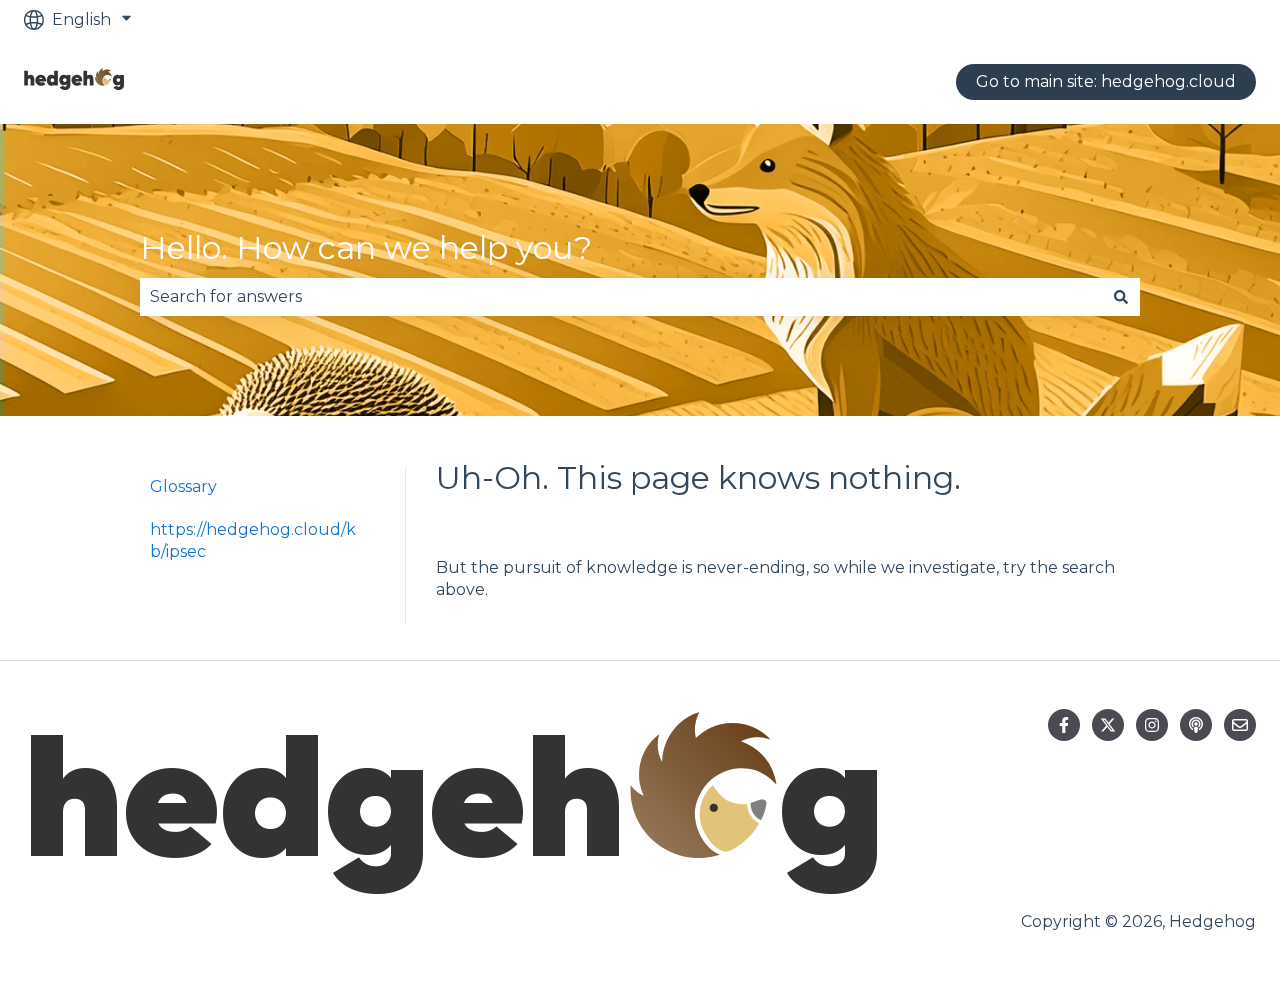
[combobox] (621, 297)
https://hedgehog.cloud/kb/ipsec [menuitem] (253, 540)
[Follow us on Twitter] (1108, 725)
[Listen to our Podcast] (1196, 725)
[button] (359, 531)
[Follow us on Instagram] (1152, 725)
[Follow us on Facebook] (1064, 725)
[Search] (1121, 297)
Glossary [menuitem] (183, 486)
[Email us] (1240, 725)
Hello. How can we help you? (366, 247)
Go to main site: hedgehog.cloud (1106, 81)
